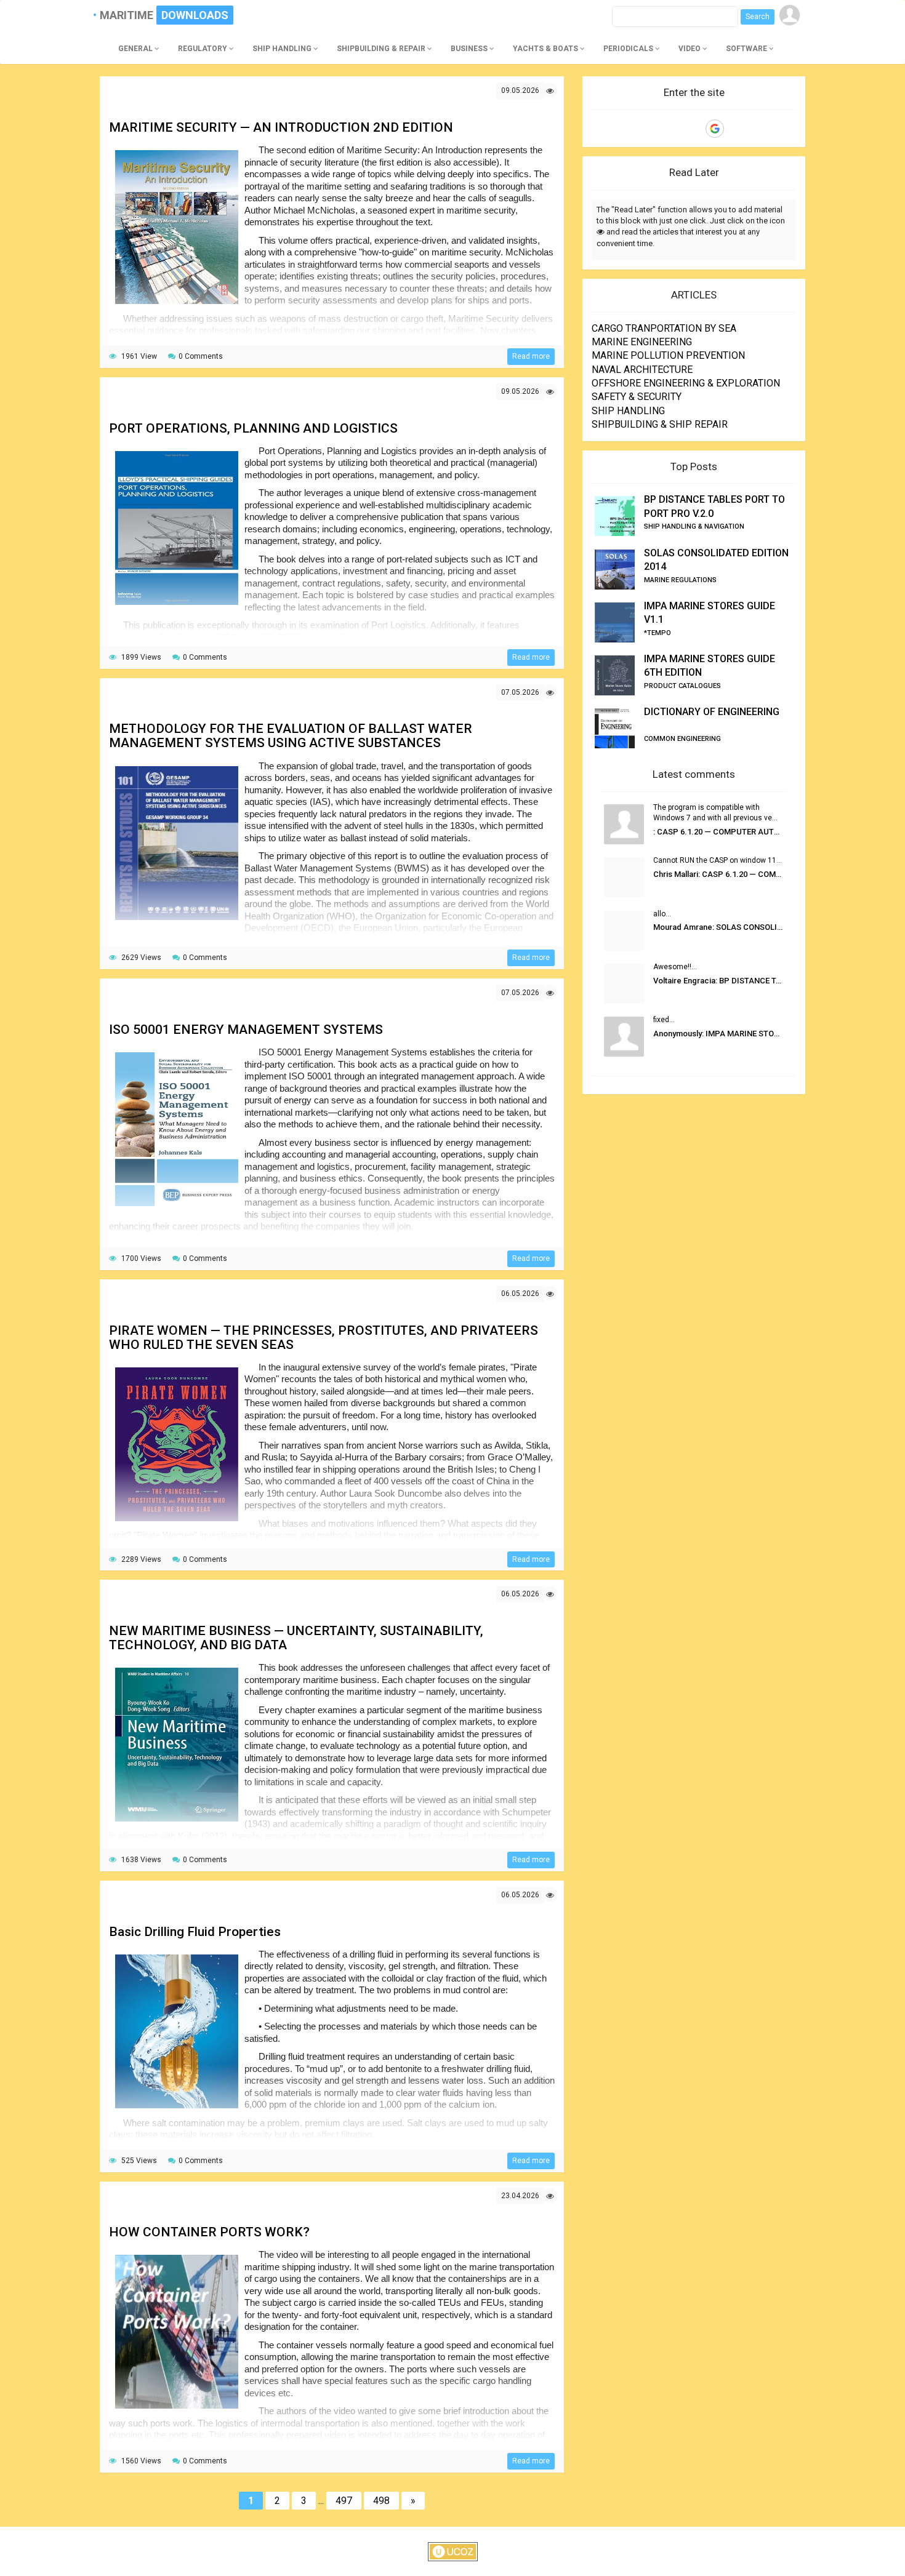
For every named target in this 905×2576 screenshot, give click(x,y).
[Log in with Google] (715, 129)
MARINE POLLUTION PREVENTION (668, 355)
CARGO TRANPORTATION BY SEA (664, 328)
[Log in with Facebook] (694, 129)
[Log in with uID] (673, 129)
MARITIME (132, 15)
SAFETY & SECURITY (637, 397)
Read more (531, 356)
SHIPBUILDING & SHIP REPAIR (660, 424)
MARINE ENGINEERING (642, 342)
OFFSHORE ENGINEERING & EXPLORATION (686, 383)
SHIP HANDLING (628, 411)
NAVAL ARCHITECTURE (642, 370)
